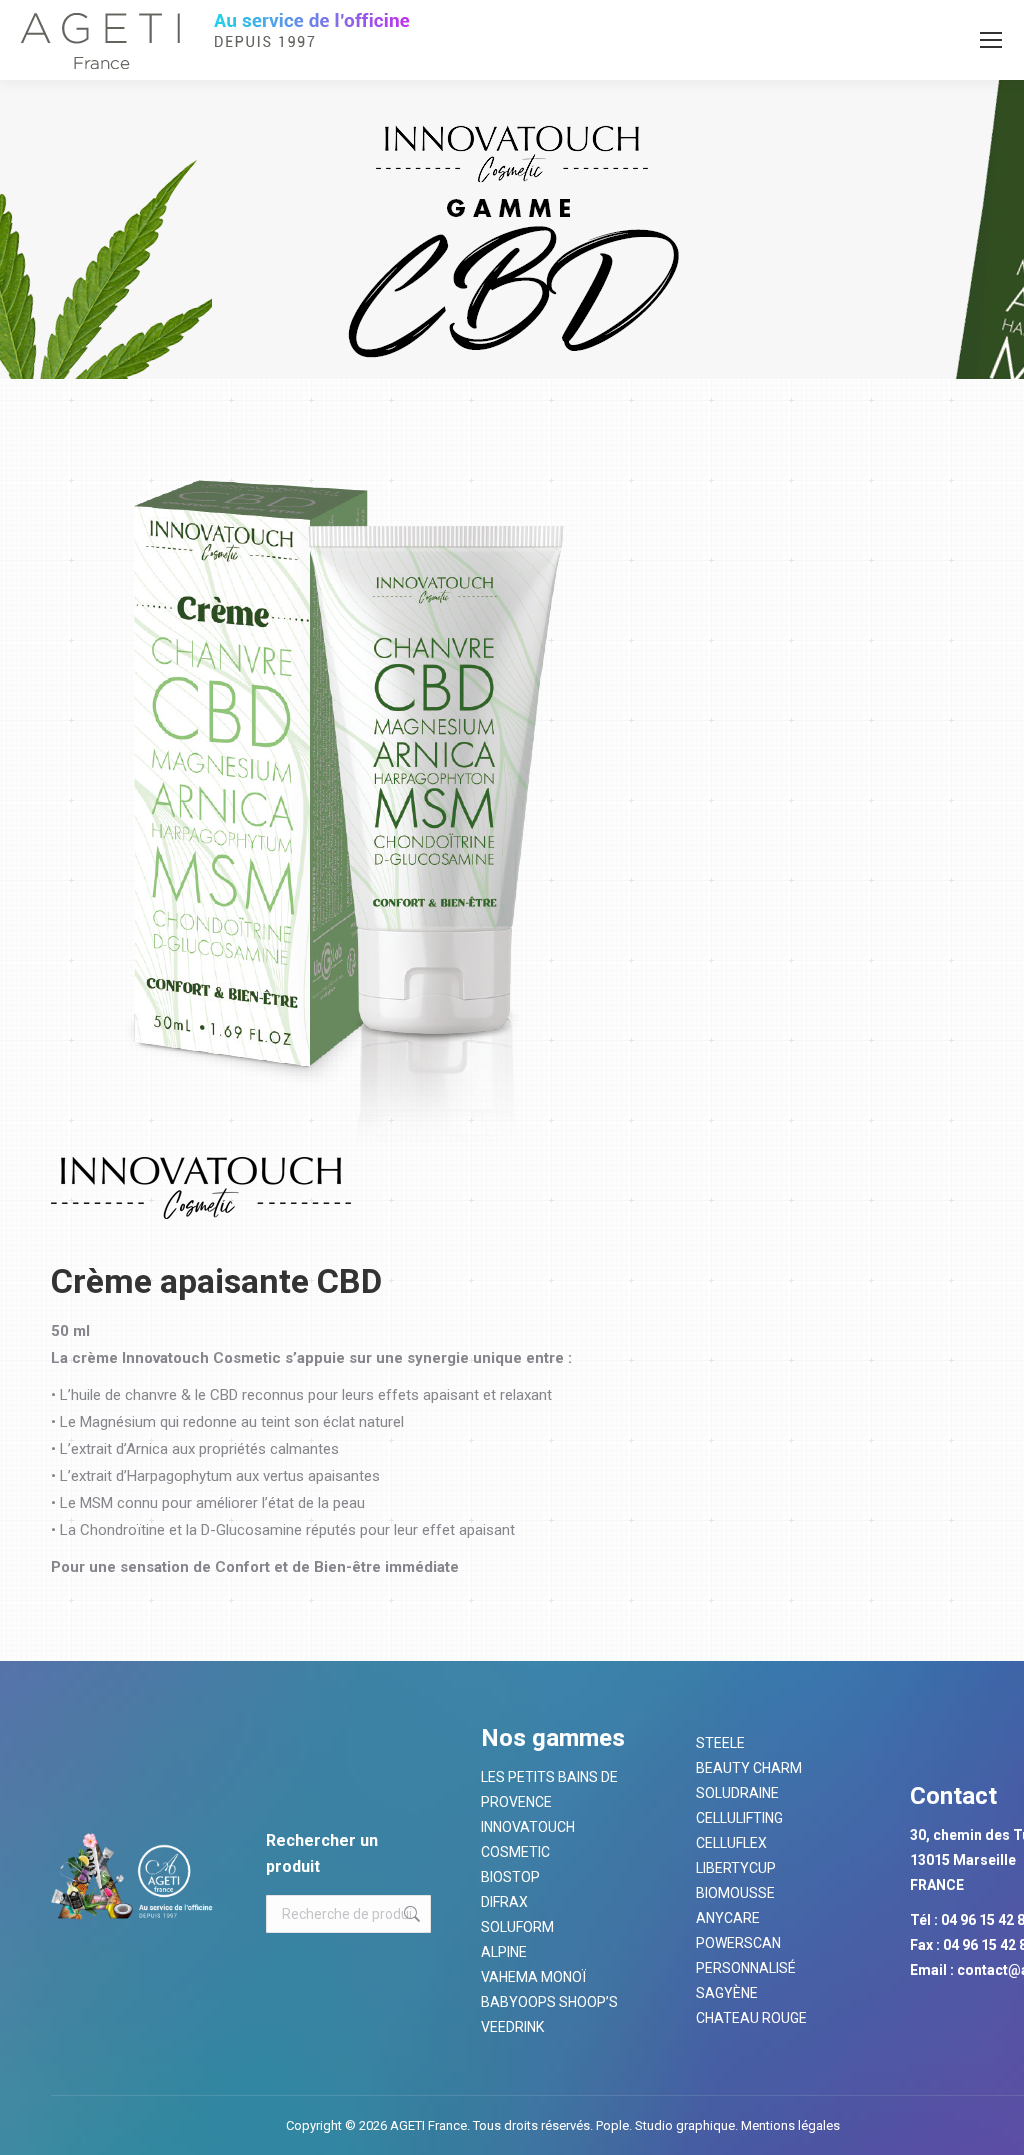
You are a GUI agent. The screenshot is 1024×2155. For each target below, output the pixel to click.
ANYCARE (728, 1918)
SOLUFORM (517, 1927)
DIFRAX (504, 1902)
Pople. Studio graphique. (667, 2125)
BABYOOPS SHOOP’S (549, 2002)
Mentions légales (789, 2125)
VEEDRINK (512, 2027)
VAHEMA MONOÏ (533, 1977)
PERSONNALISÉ (746, 1968)
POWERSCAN (738, 1943)
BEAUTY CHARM (749, 1768)
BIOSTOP (510, 1877)
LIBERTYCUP (736, 1868)
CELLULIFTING (739, 1818)
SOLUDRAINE (737, 1793)
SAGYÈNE (727, 1993)
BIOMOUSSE (735, 1893)
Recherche (410, 1914)
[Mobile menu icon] (991, 40)
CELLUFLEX (731, 1843)
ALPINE (504, 1952)
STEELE (720, 1743)
